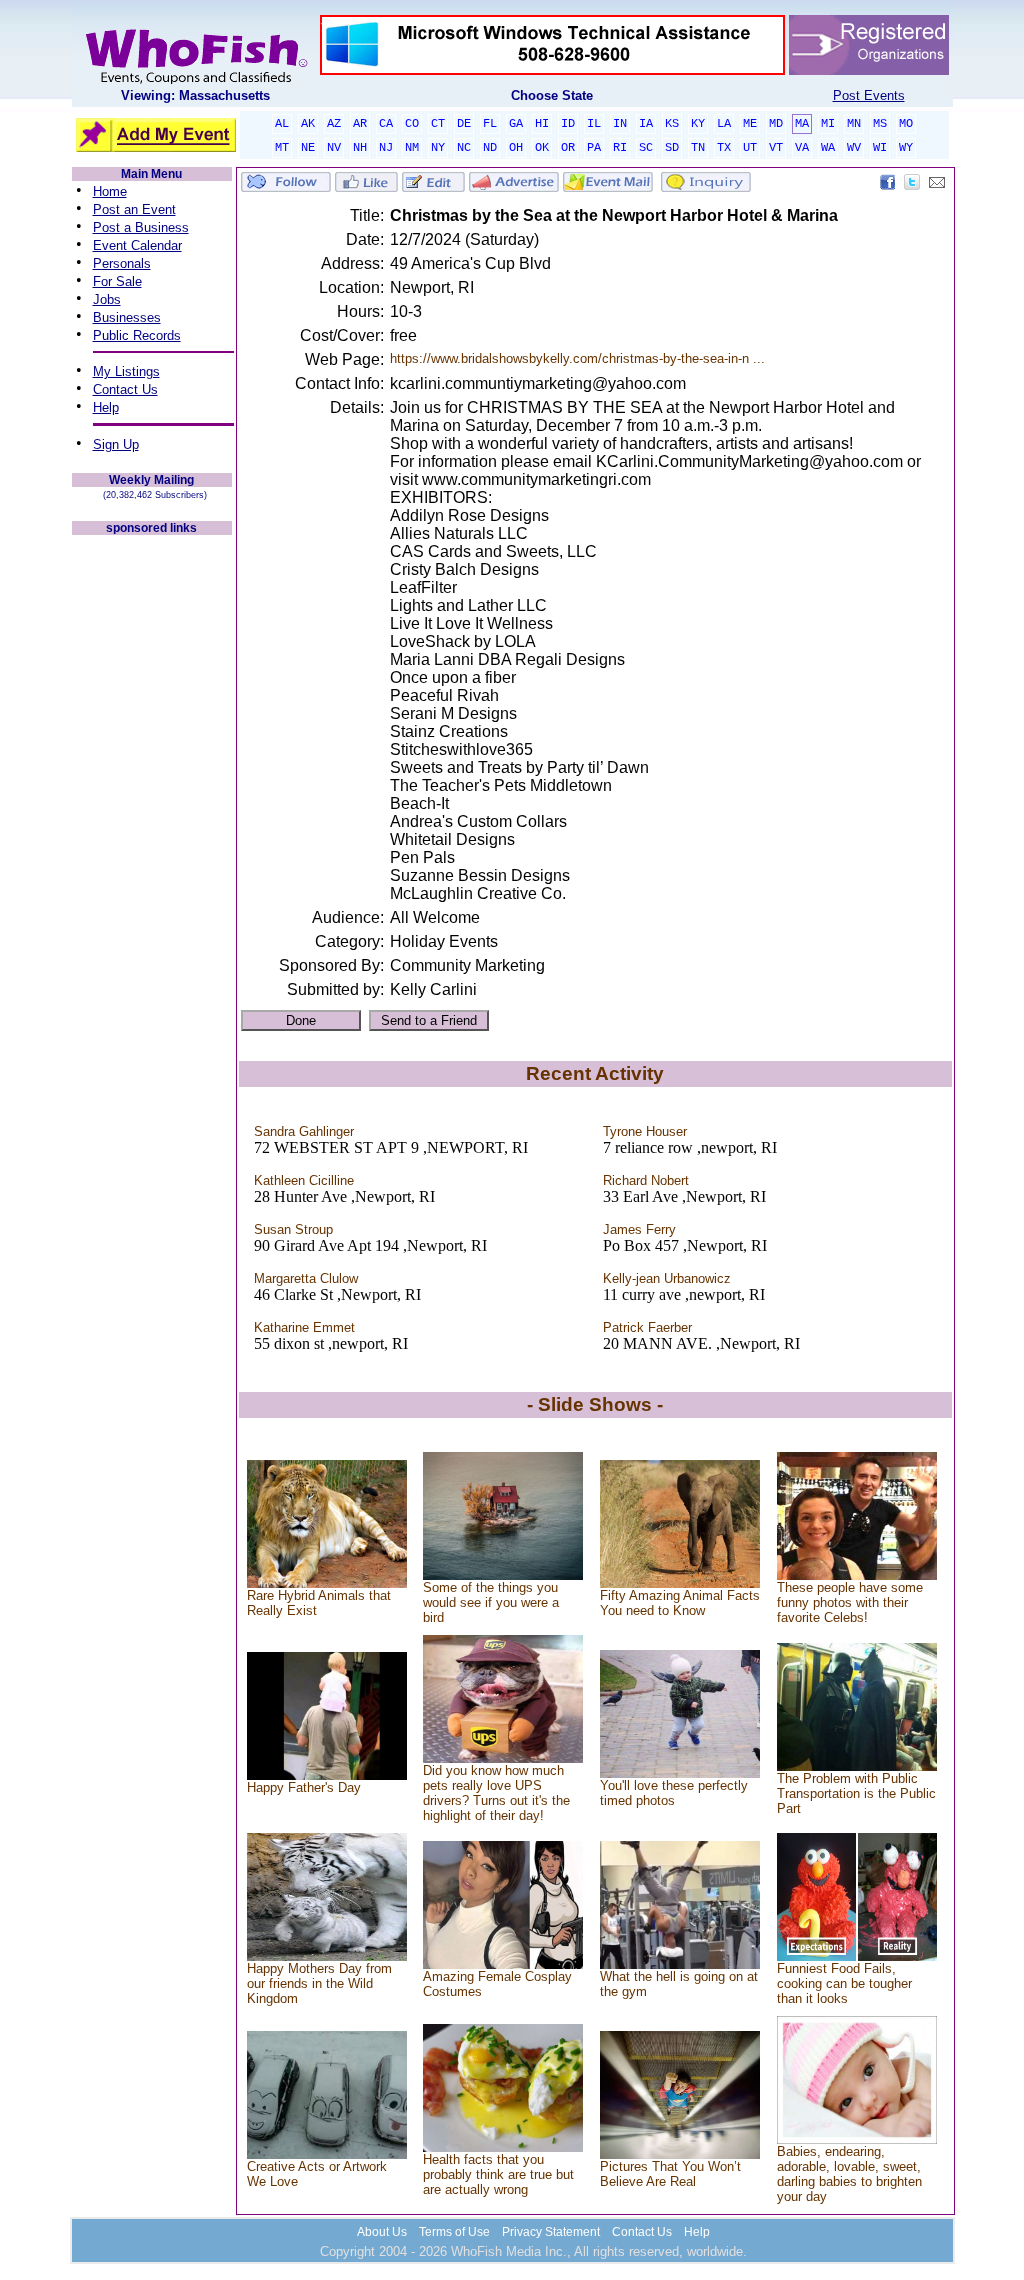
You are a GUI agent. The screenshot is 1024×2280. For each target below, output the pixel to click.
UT (750, 148)
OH (516, 148)
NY (438, 148)
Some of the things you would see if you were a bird (491, 1602)
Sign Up (116, 444)
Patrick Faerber (647, 1327)
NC (464, 148)
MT (282, 148)
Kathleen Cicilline (304, 1180)
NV (334, 148)
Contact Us (125, 389)
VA (802, 148)
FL (490, 124)
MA (802, 124)
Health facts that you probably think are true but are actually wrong (498, 2174)
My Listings (126, 371)
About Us (382, 2232)
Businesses (127, 317)
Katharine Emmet (304, 1327)
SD (672, 148)
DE (464, 124)
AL (282, 124)
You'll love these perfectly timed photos (674, 1793)
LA (724, 124)
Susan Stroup (293, 1229)
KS (672, 124)
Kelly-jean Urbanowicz (667, 1278)
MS (880, 124)
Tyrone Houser (645, 1131)
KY (698, 124)
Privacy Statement (551, 2232)
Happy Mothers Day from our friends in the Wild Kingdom (319, 1983)
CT (438, 124)
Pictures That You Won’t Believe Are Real (670, 2174)
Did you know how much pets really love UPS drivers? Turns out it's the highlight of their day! (496, 1793)
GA (516, 124)
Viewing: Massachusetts (195, 95)
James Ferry (639, 1229)
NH (360, 148)
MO (906, 124)
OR (568, 148)
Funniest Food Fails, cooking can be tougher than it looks (844, 1983)
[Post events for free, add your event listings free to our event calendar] (196, 79)
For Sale (117, 281)
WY (906, 148)
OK (542, 148)
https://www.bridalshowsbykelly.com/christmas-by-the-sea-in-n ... (577, 358)
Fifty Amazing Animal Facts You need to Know (680, 1603)
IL (594, 124)
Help (106, 407)
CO (412, 124)
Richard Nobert (646, 1180)
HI (542, 124)
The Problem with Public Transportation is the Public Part (856, 1793)
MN (854, 124)
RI (620, 148)
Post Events (869, 95)
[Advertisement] (152, 838)
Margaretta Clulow (306, 1278)
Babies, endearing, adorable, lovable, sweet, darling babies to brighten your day (849, 2174)
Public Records (137, 335)
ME (750, 124)
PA (594, 148)
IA (646, 124)
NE (308, 148)
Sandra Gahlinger (304, 1131)
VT (776, 148)
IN (620, 124)
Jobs (107, 299)
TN (698, 148)
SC (646, 148)
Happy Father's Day (304, 1787)
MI (828, 124)
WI (880, 148)
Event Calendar (137, 245)
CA (386, 124)
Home (110, 191)
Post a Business (141, 227)
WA (828, 148)
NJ (386, 148)
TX (724, 148)
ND (490, 148)
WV (854, 148)
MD (776, 124)
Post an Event (134, 209)
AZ (334, 124)
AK (308, 124)
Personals (122, 263)
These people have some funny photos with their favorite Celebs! (850, 1602)
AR (360, 124)
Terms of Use (454, 2232)
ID (568, 124)
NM (412, 148)
